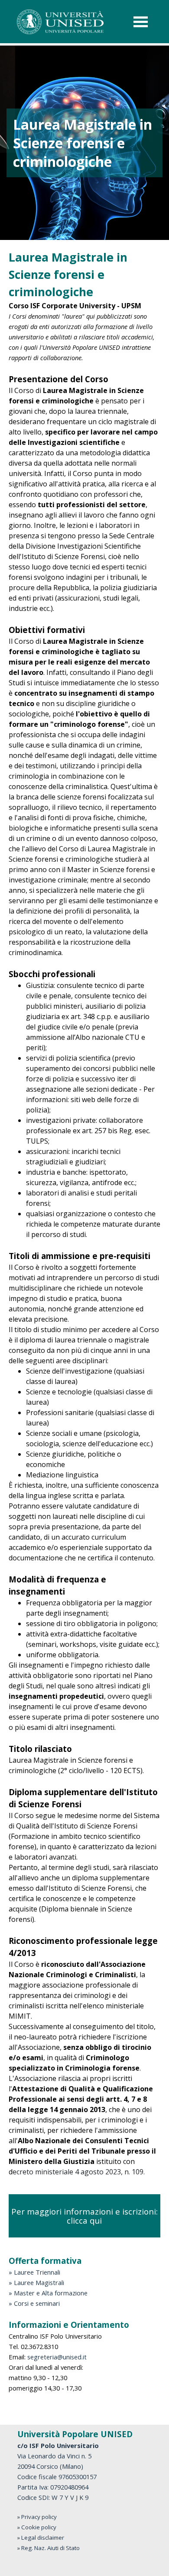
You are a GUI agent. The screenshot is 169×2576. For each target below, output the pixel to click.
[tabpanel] (84, 1213)
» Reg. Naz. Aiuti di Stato (49, 2548)
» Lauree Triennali (34, 2272)
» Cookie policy (37, 2527)
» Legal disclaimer (41, 2538)
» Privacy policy (37, 2517)
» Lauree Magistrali (36, 2282)
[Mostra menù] (141, 22)
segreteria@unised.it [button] (57, 2357)
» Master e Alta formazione (48, 2293)
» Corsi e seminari (34, 2303)
